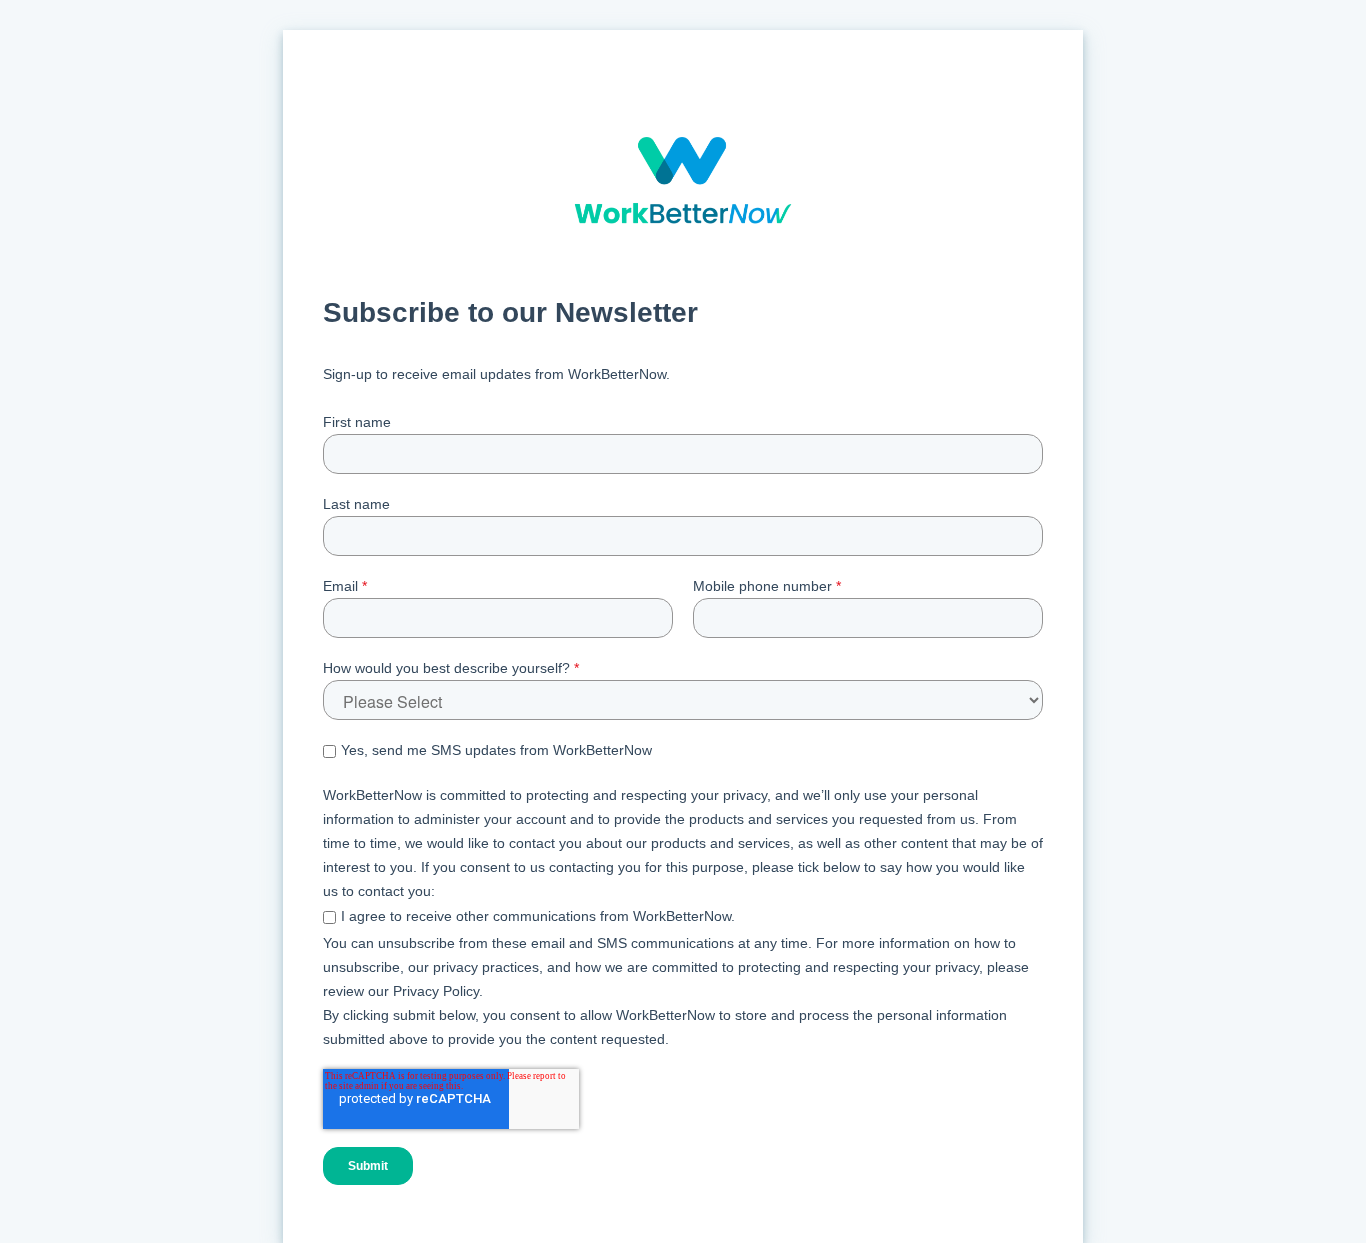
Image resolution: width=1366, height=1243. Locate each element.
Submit (368, 1166)
